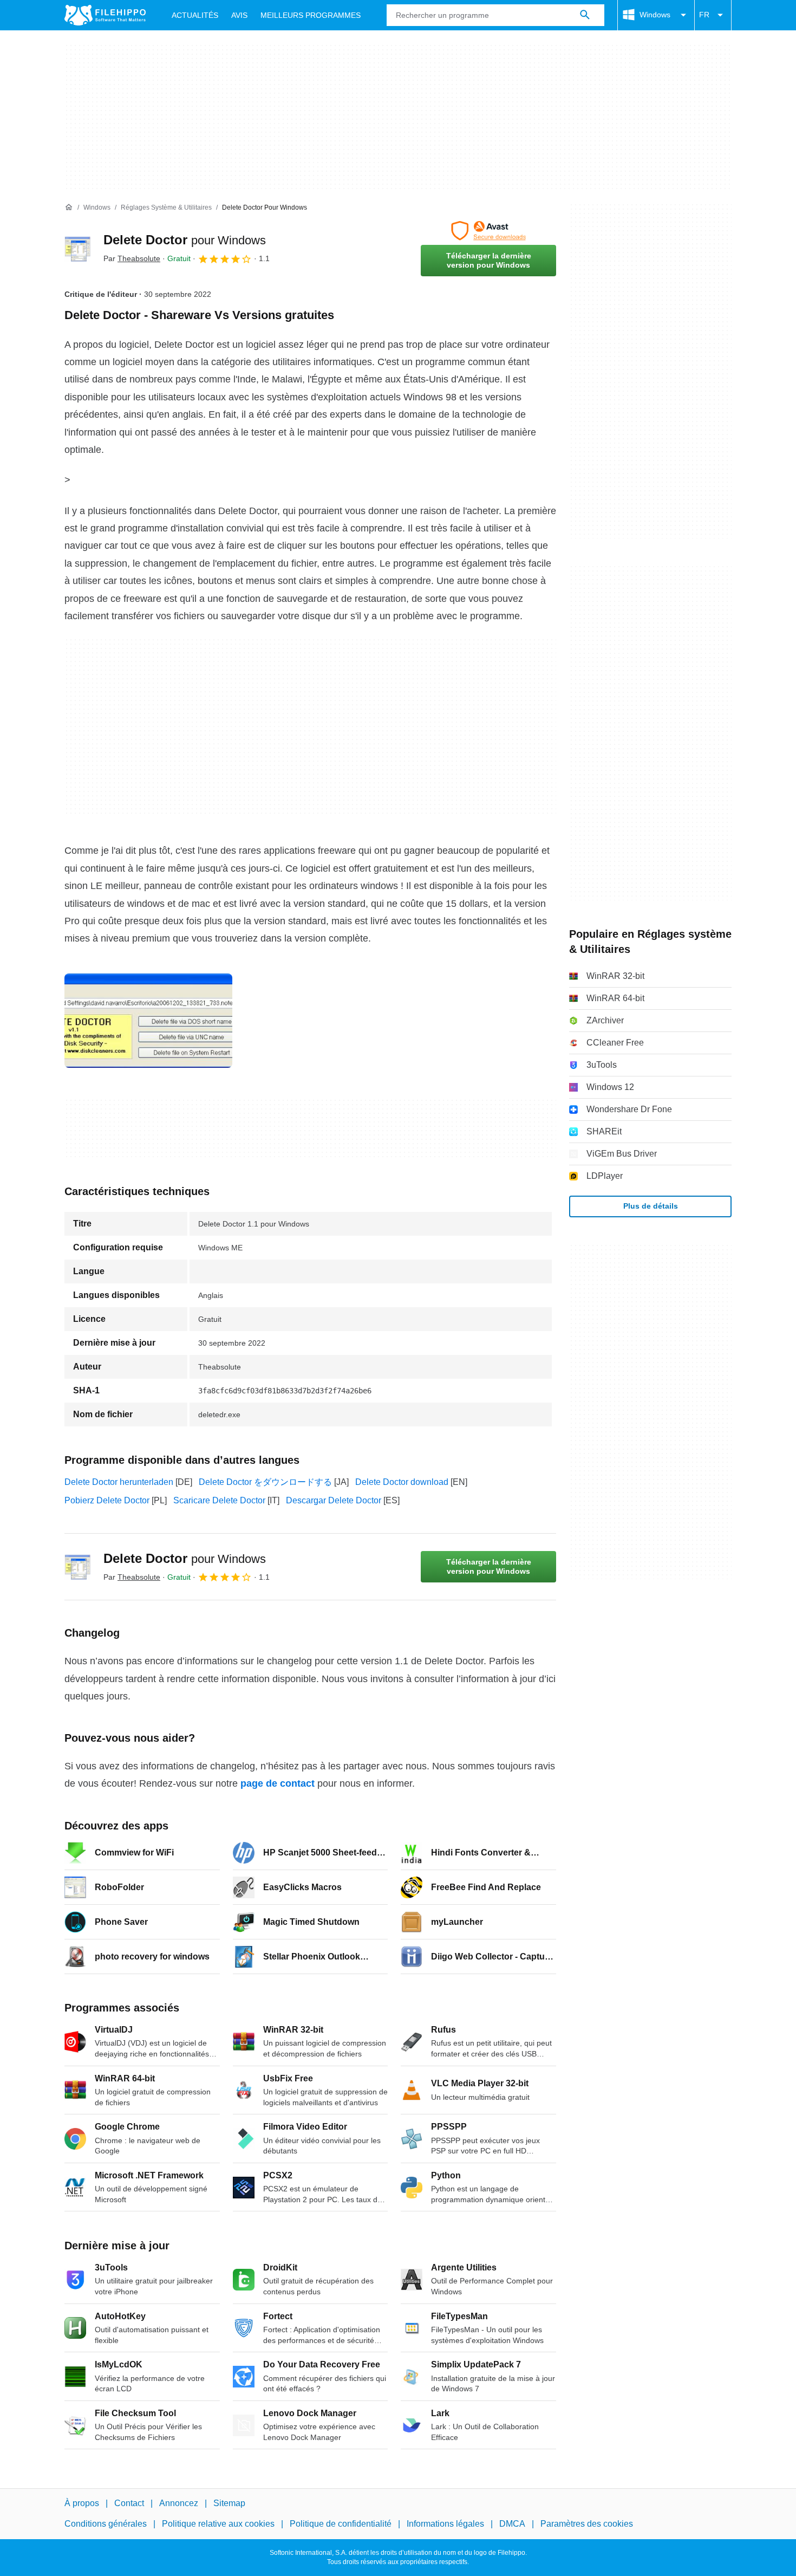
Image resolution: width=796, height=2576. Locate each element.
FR (704, 15)
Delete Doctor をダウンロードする (265, 1482)
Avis (239, 15)
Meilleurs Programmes (311, 15)
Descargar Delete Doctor (334, 1500)
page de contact (278, 1783)
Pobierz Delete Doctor (107, 1500)
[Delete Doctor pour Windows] (77, 249)
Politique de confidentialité (341, 2524)
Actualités (195, 15)
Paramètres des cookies (587, 2524)
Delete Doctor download (402, 1482)
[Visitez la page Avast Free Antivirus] (488, 231)
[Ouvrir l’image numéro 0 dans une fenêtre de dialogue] (148, 1021)
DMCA (512, 2524)
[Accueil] (69, 207)
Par (132, 258)
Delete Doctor (185, 240)
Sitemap (229, 2503)
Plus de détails (651, 1206)
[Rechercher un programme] (585, 15)
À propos (82, 2503)
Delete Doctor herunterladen (119, 1482)
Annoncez (179, 2503)
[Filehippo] (105, 15)
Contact (129, 2503)
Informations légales (445, 2524)
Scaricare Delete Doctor (219, 1500)
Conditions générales (106, 2524)
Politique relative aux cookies (218, 2524)
